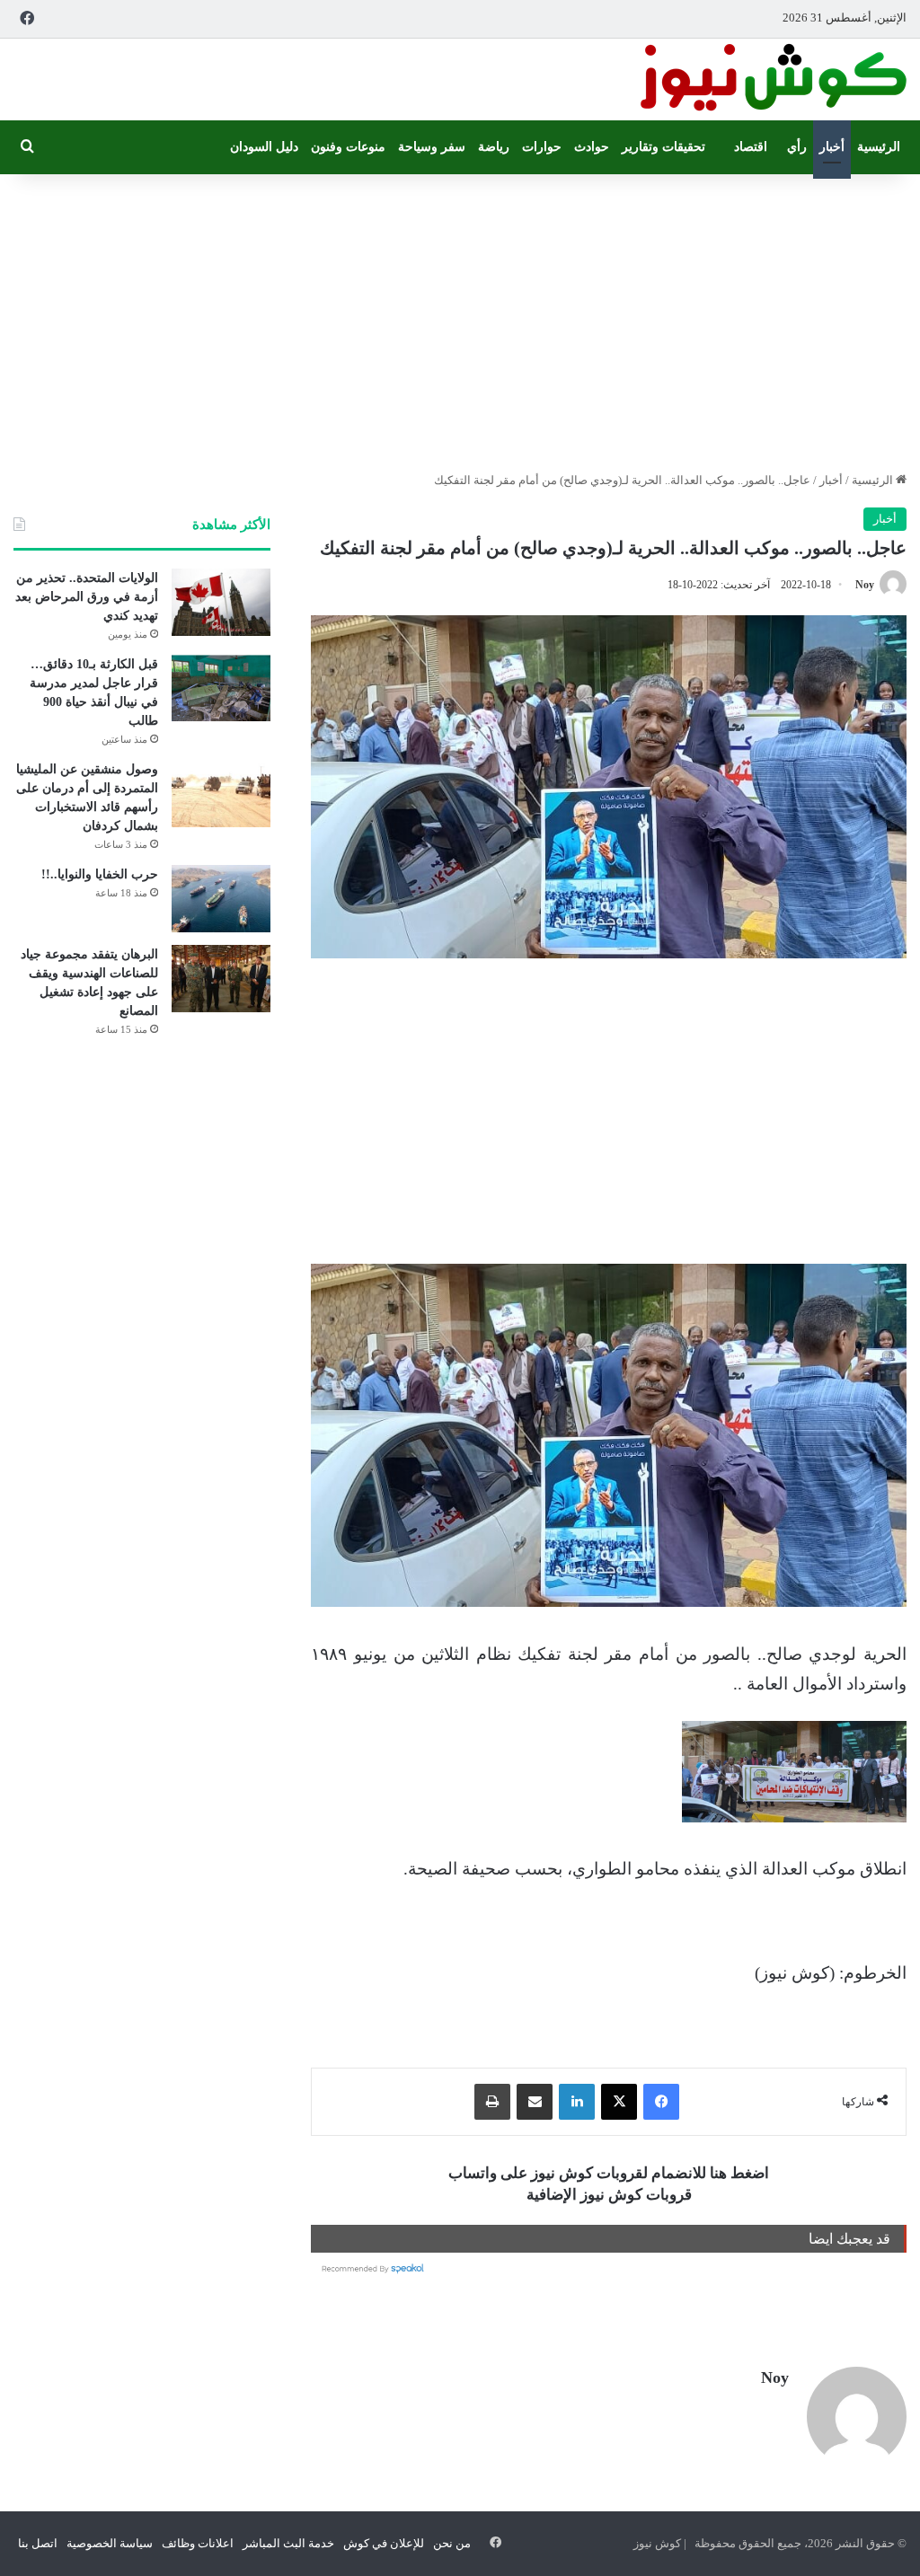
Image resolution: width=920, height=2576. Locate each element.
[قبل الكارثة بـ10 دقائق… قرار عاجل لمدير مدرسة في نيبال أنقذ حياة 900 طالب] (221, 688)
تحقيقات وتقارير (663, 147)
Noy (865, 585)
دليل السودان (264, 147)
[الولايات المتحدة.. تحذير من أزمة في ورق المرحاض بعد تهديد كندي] (221, 602)
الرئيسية (879, 147)
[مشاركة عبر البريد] (535, 2102)
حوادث (592, 147)
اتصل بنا (38, 2543)
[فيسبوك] (661, 2102)
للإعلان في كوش (384, 2543)
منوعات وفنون (348, 147)
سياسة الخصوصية (110, 2543)
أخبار (832, 147)
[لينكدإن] (577, 2102)
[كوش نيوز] (772, 79)
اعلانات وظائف (198, 2543)
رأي (797, 147)
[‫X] (619, 2102)
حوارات (542, 147)
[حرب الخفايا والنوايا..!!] (221, 899)
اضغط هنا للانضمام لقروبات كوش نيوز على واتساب (609, 2173)
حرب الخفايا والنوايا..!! (100, 874)
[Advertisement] (460, 318)
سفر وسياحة (432, 147)
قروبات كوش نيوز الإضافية (609, 2195)
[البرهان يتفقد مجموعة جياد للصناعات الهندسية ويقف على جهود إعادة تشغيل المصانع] (221, 979)
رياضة (494, 147)
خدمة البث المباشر (288, 2543)
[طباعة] (492, 2102)
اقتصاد (751, 147)
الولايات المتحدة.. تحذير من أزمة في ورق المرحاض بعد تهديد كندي (87, 597)
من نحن (452, 2543)
